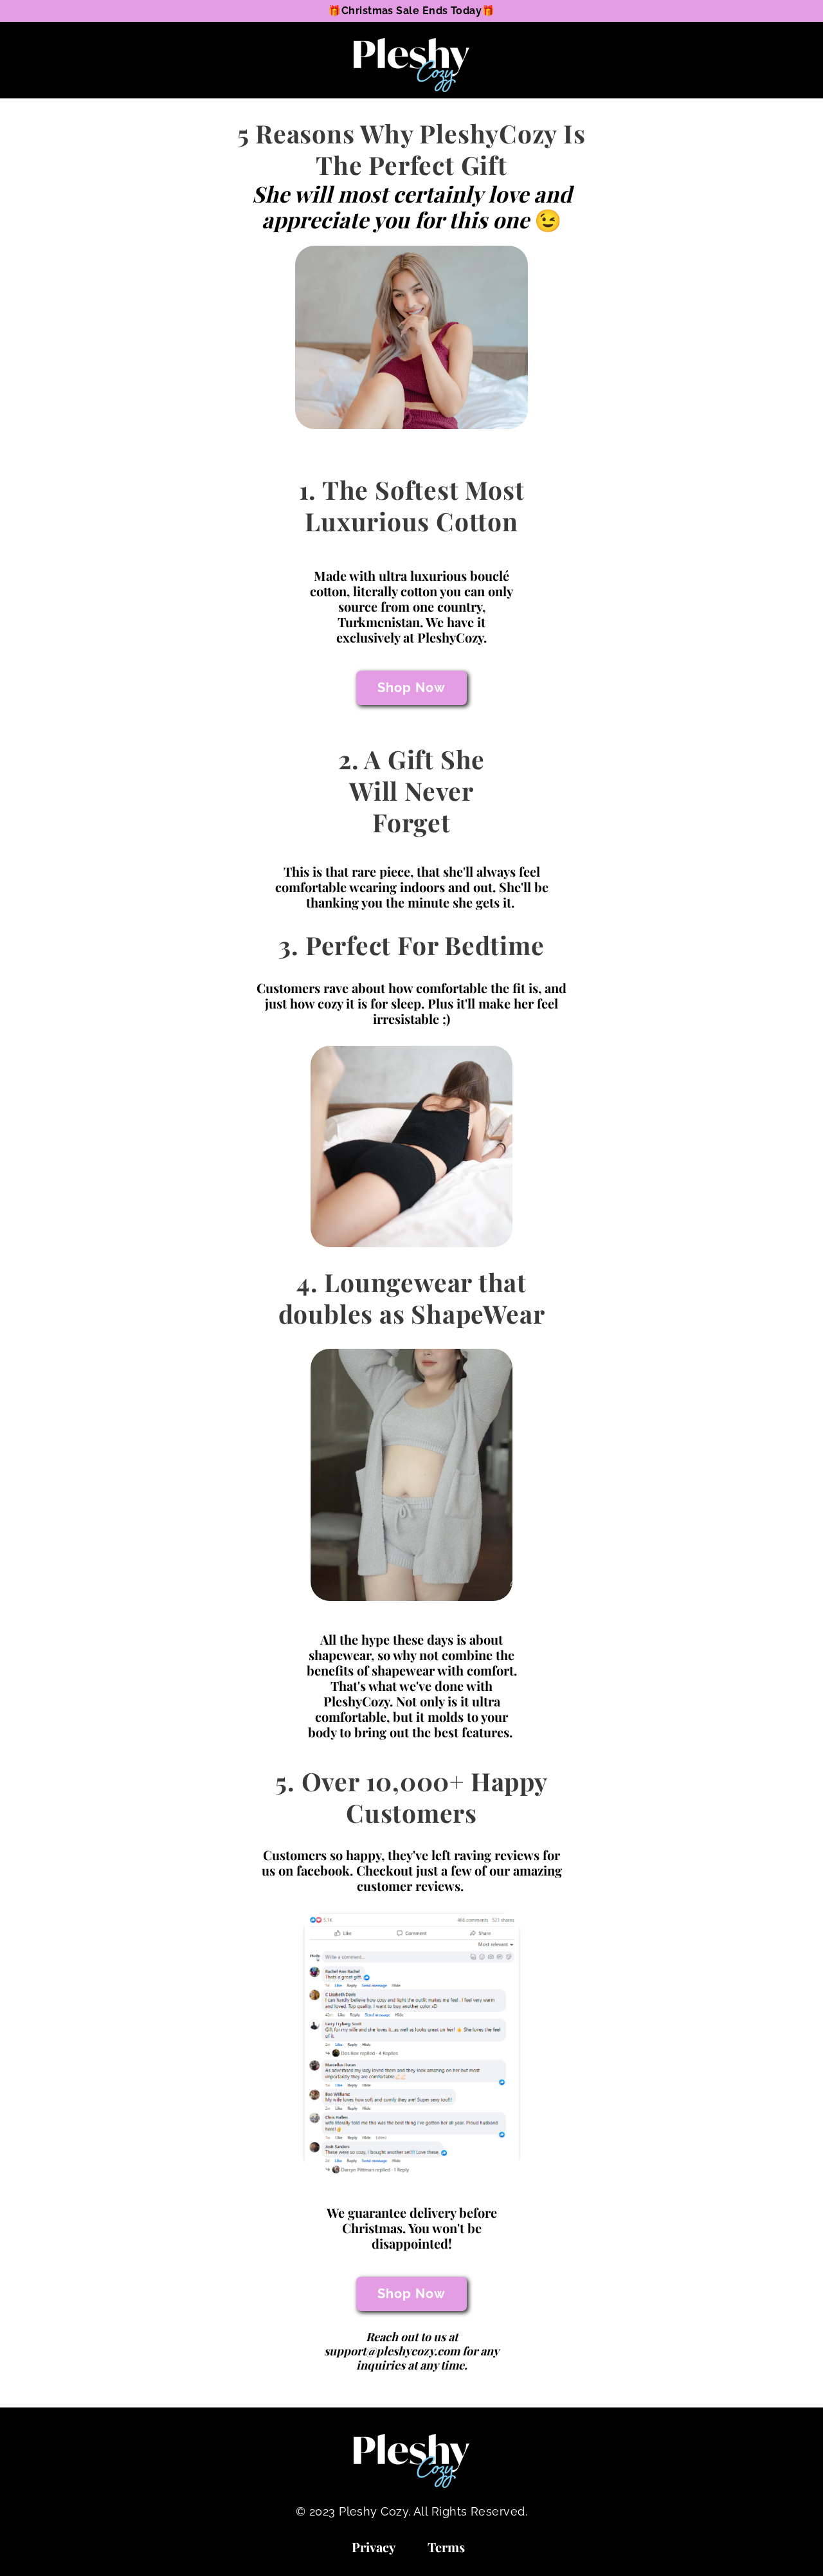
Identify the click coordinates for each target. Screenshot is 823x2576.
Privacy (374, 2547)
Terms (446, 2547)
